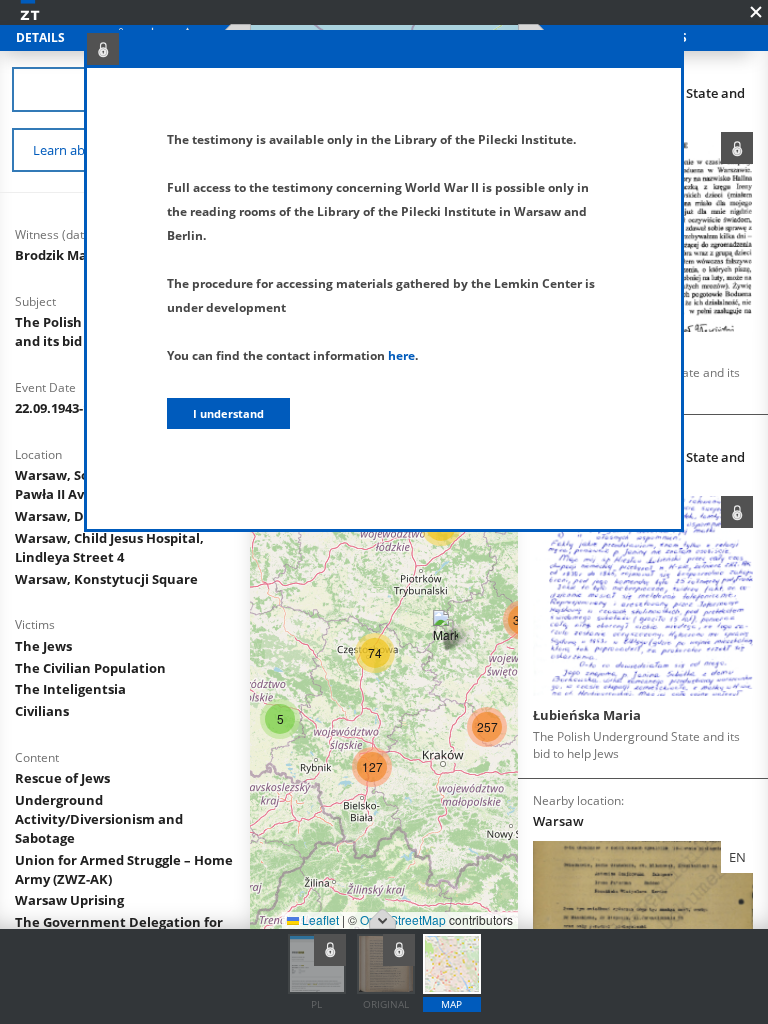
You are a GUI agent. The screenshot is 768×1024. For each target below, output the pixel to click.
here (401, 355)
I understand (228, 413)
